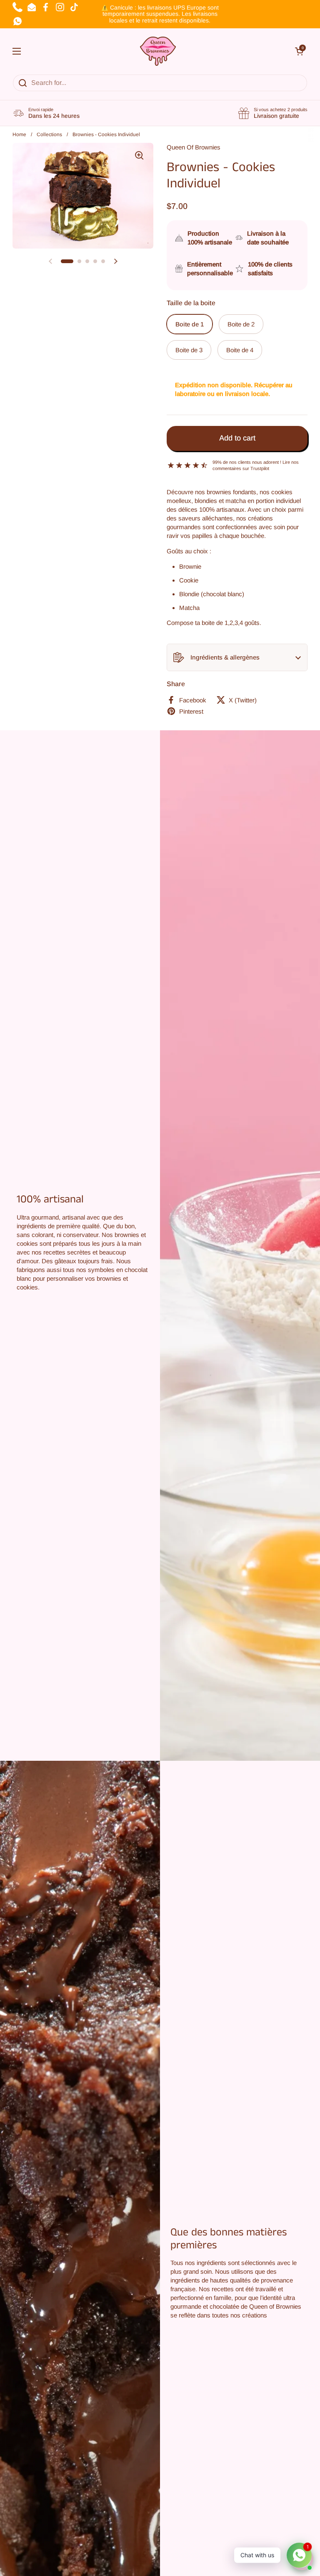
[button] (237, 657)
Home (19, 134)
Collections (49, 134)
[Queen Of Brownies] (158, 51)
